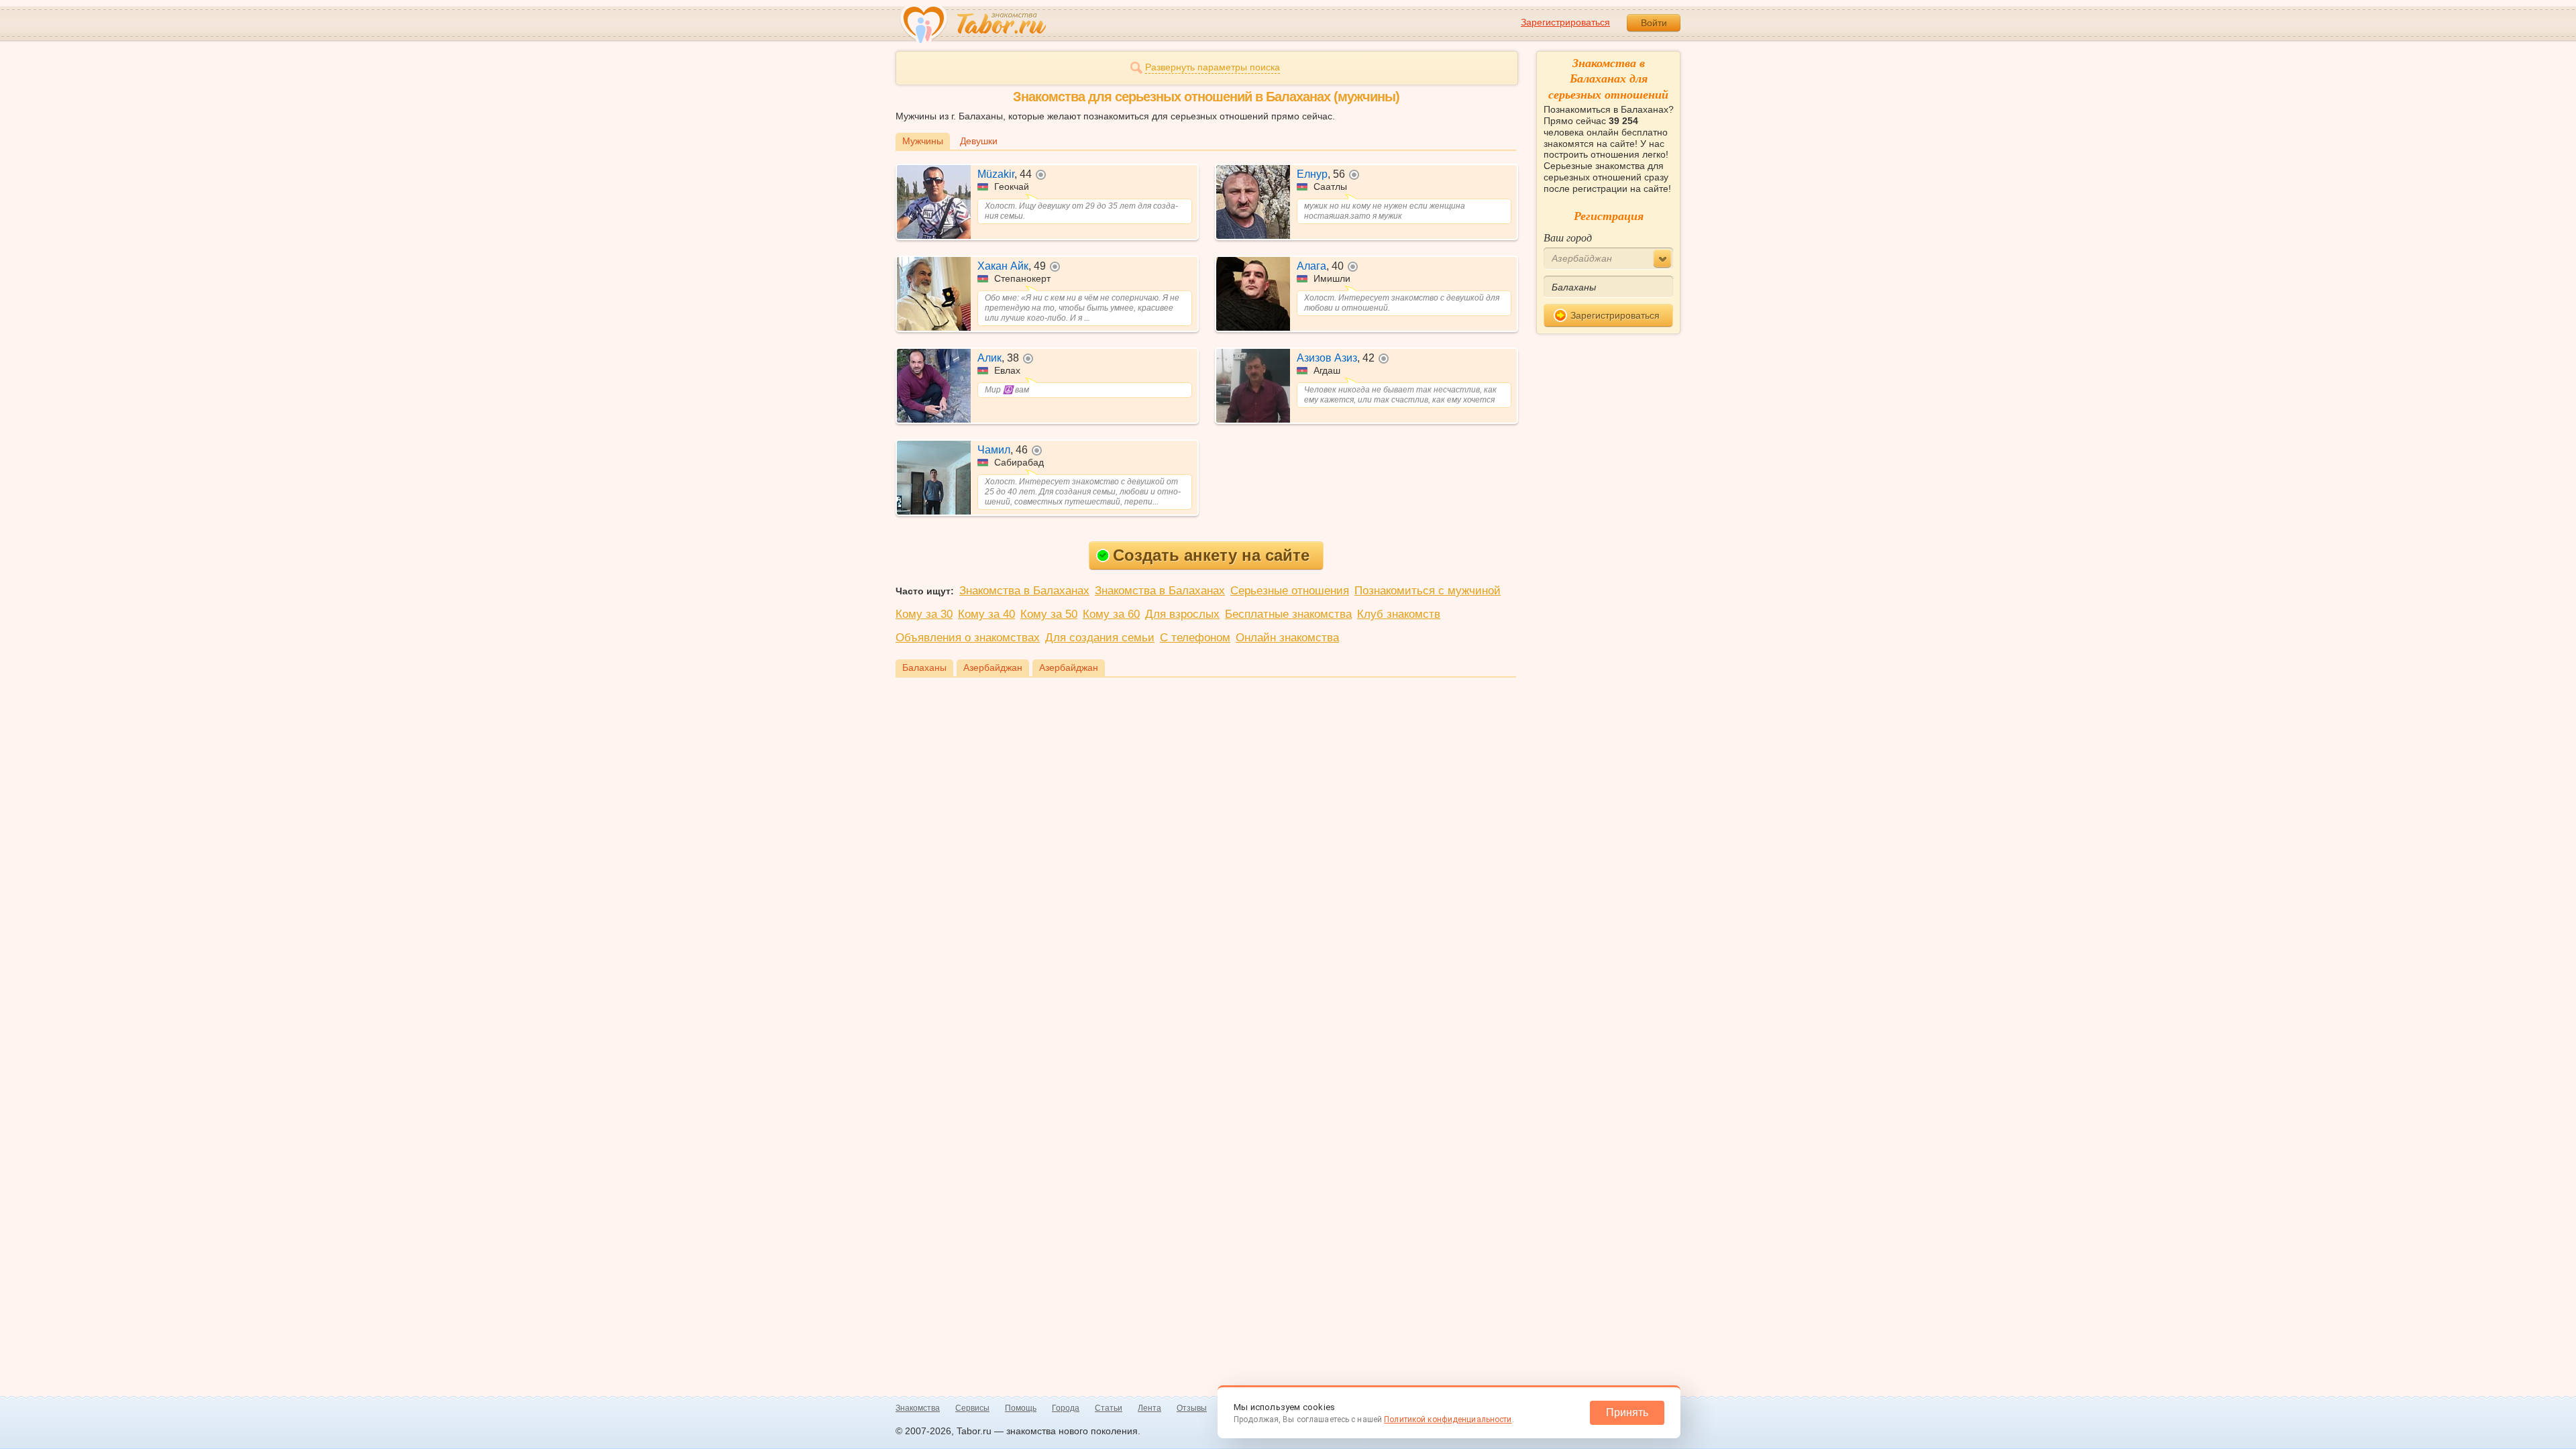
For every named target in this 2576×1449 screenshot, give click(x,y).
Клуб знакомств (1399, 614)
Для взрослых (1182, 614)
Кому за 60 (1111, 614)
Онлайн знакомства (1287, 638)
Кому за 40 (986, 614)
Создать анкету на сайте (1211, 555)
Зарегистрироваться (1565, 22)
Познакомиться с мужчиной (1428, 591)
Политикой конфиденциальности (1448, 1419)
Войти (1654, 23)
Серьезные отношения (1290, 591)
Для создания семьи (1100, 638)
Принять (1627, 1412)
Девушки (979, 141)
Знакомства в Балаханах (1024, 591)
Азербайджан (993, 667)
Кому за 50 (1049, 614)
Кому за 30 (924, 614)
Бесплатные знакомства (1288, 614)
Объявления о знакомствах (968, 638)
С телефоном (1195, 638)
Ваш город (1568, 237)
